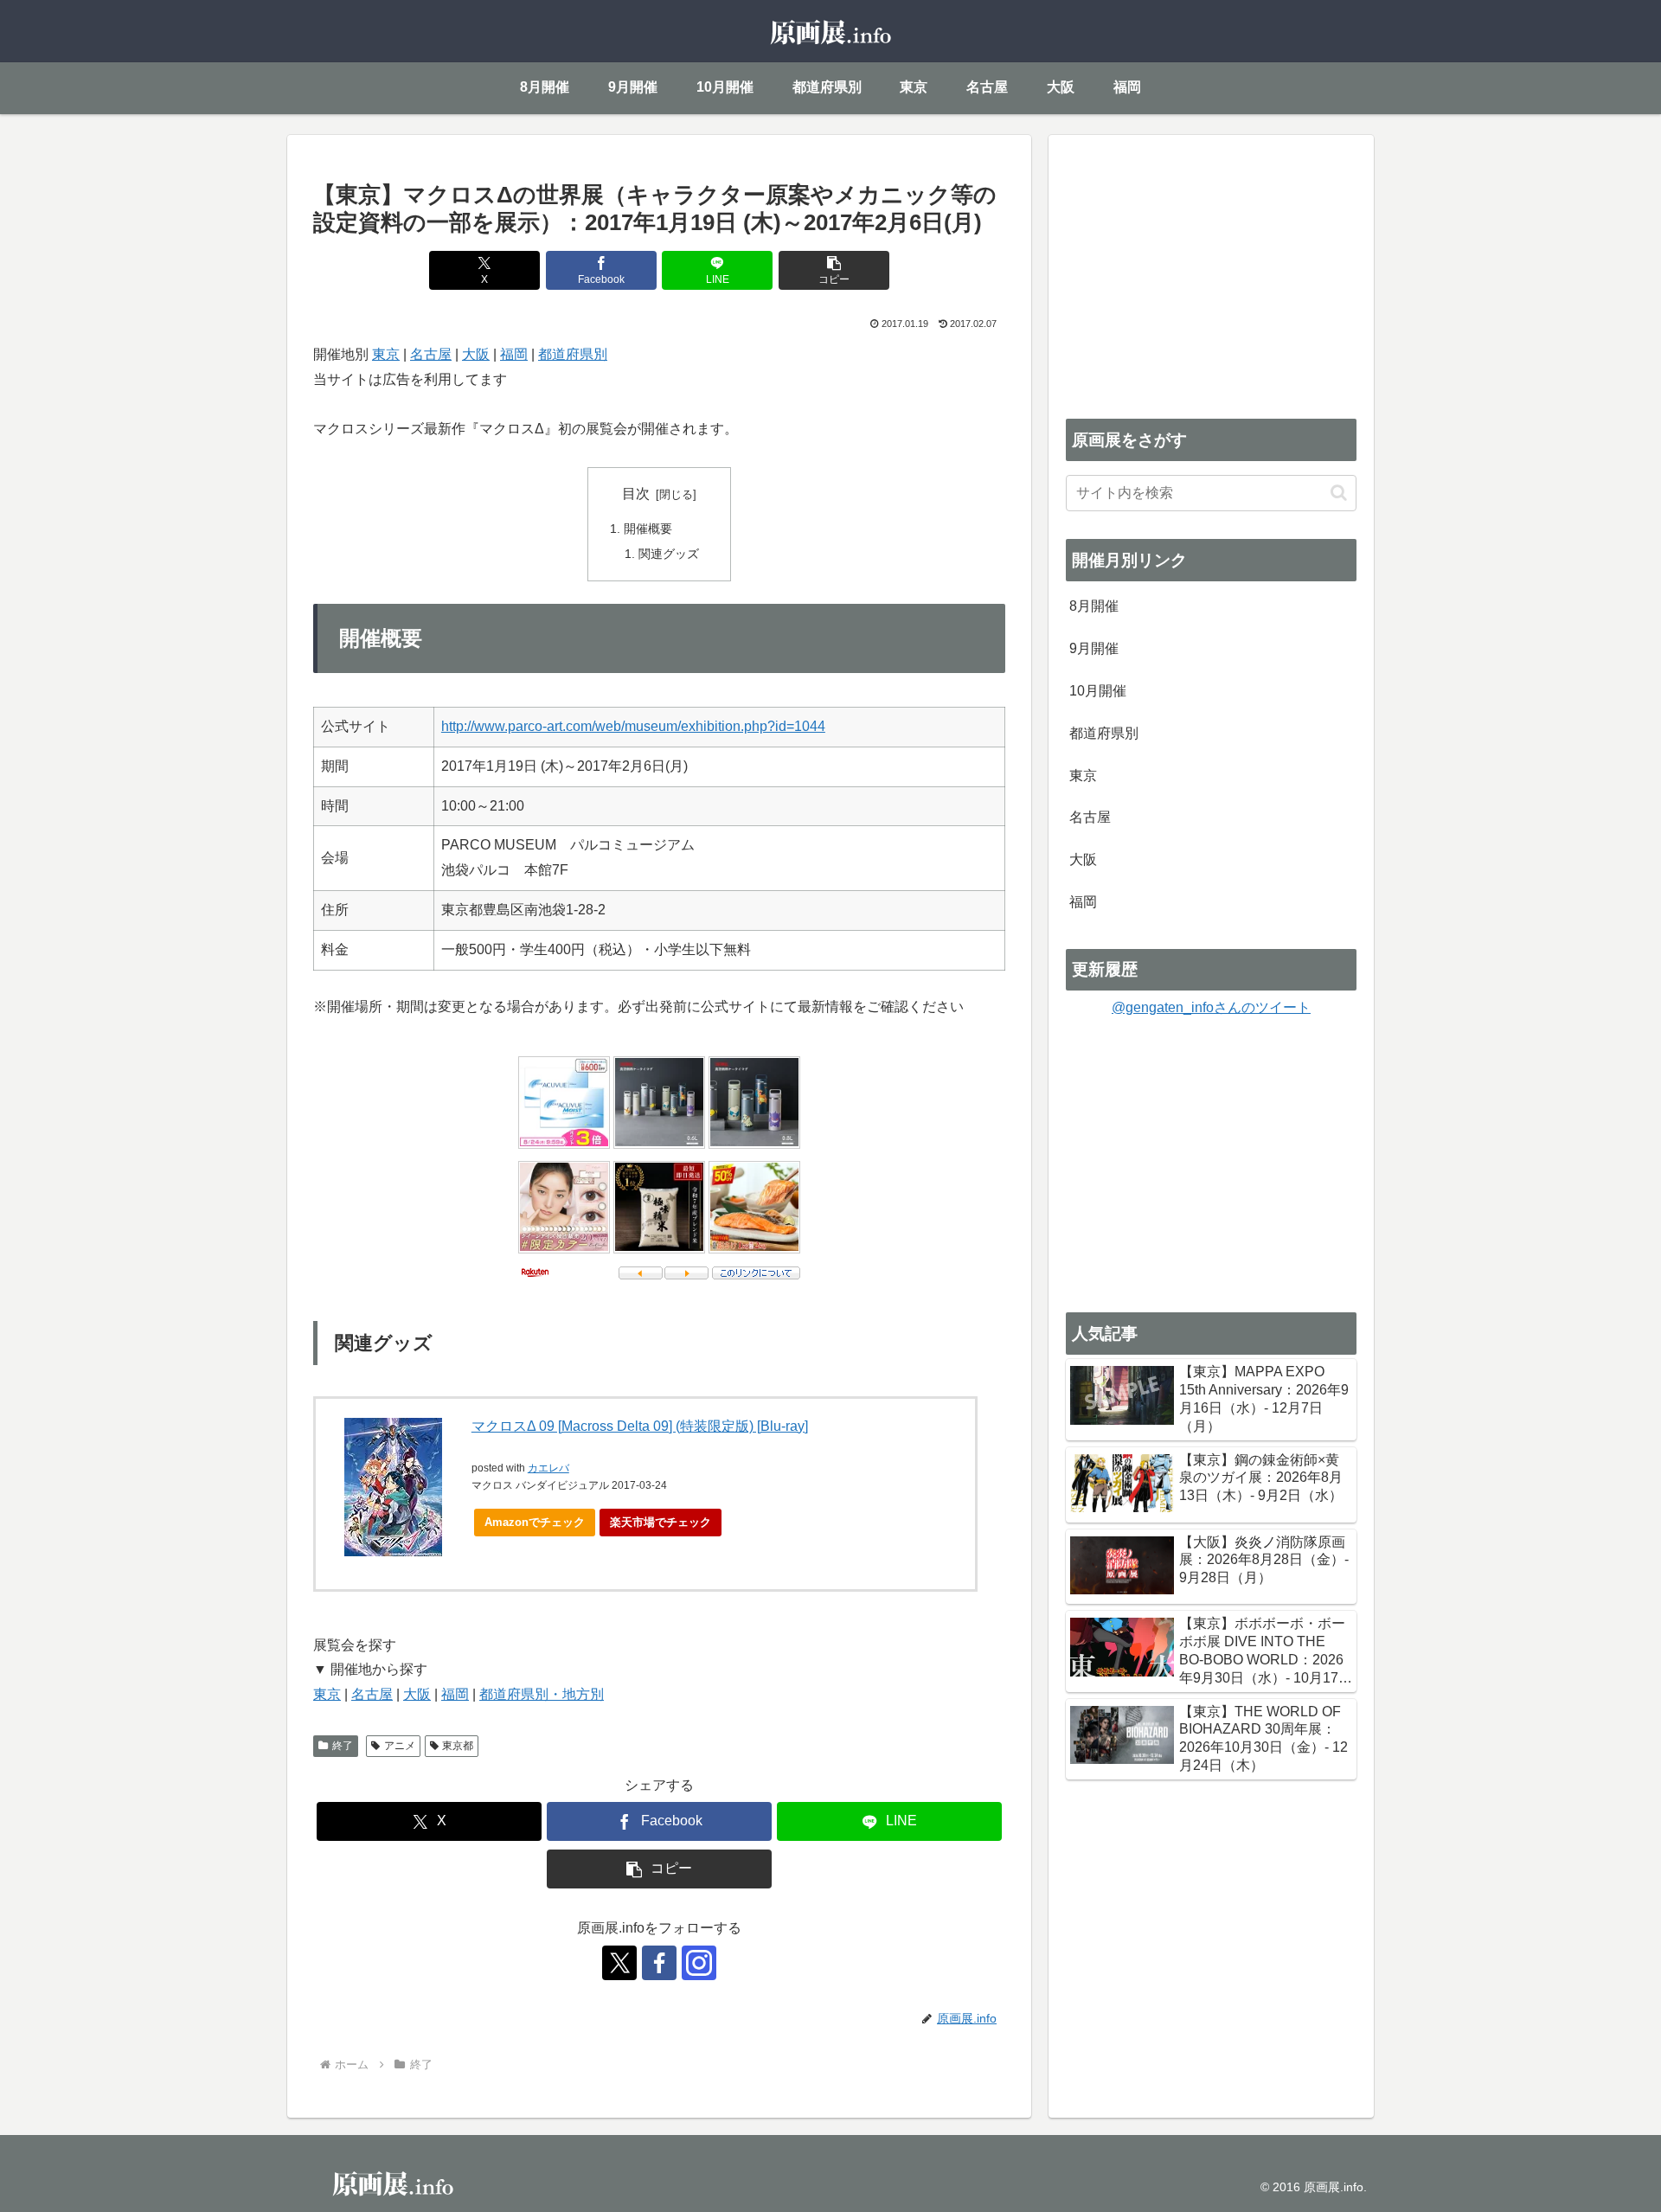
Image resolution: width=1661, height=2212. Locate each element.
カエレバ (548, 1468)
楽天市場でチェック (661, 1522)
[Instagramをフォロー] (699, 1963)
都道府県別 (573, 354)
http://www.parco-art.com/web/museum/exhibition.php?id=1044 (633, 726)
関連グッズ (669, 554)
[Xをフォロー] (619, 1963)
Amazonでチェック (535, 1522)
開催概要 (648, 529)
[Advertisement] (1211, 273)
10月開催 (1098, 691)
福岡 (514, 354)
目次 (636, 494)
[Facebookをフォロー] (659, 1963)
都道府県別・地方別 (542, 1694)
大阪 (476, 354)
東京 (386, 354)
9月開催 (1094, 648)
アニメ (400, 1746)
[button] (834, 270)
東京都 (458, 1746)
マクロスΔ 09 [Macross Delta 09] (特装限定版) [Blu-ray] (640, 1426)
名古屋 (431, 354)
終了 (343, 1746)
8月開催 (1094, 606)
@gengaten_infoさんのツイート (1211, 1007)
